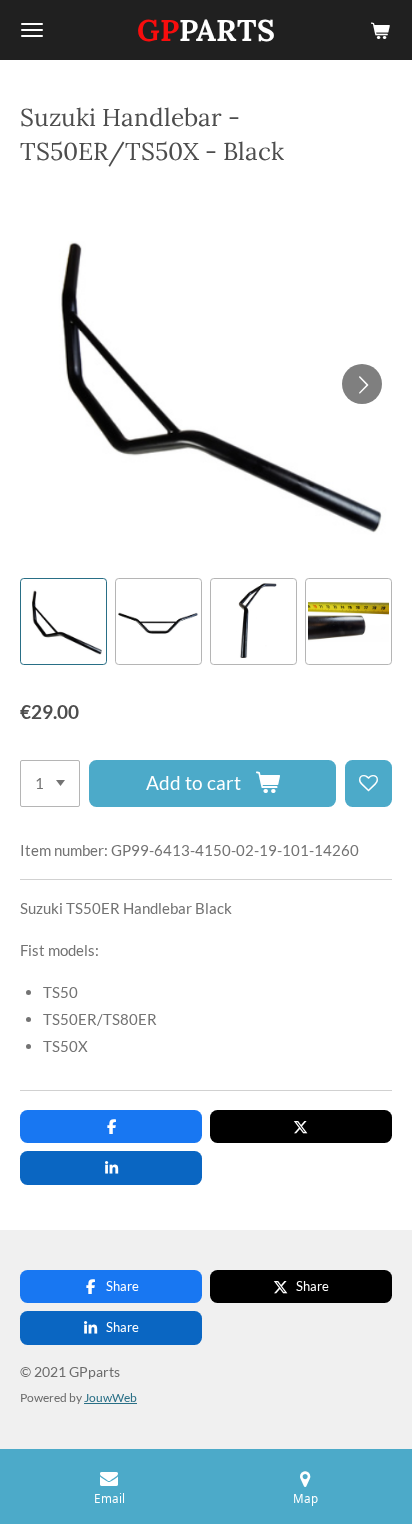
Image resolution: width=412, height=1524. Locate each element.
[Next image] (362, 384)
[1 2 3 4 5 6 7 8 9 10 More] (50, 783)
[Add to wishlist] (368, 783)
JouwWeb (110, 1397)
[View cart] (380, 30)
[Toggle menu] (32, 30)
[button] (63, 621)
